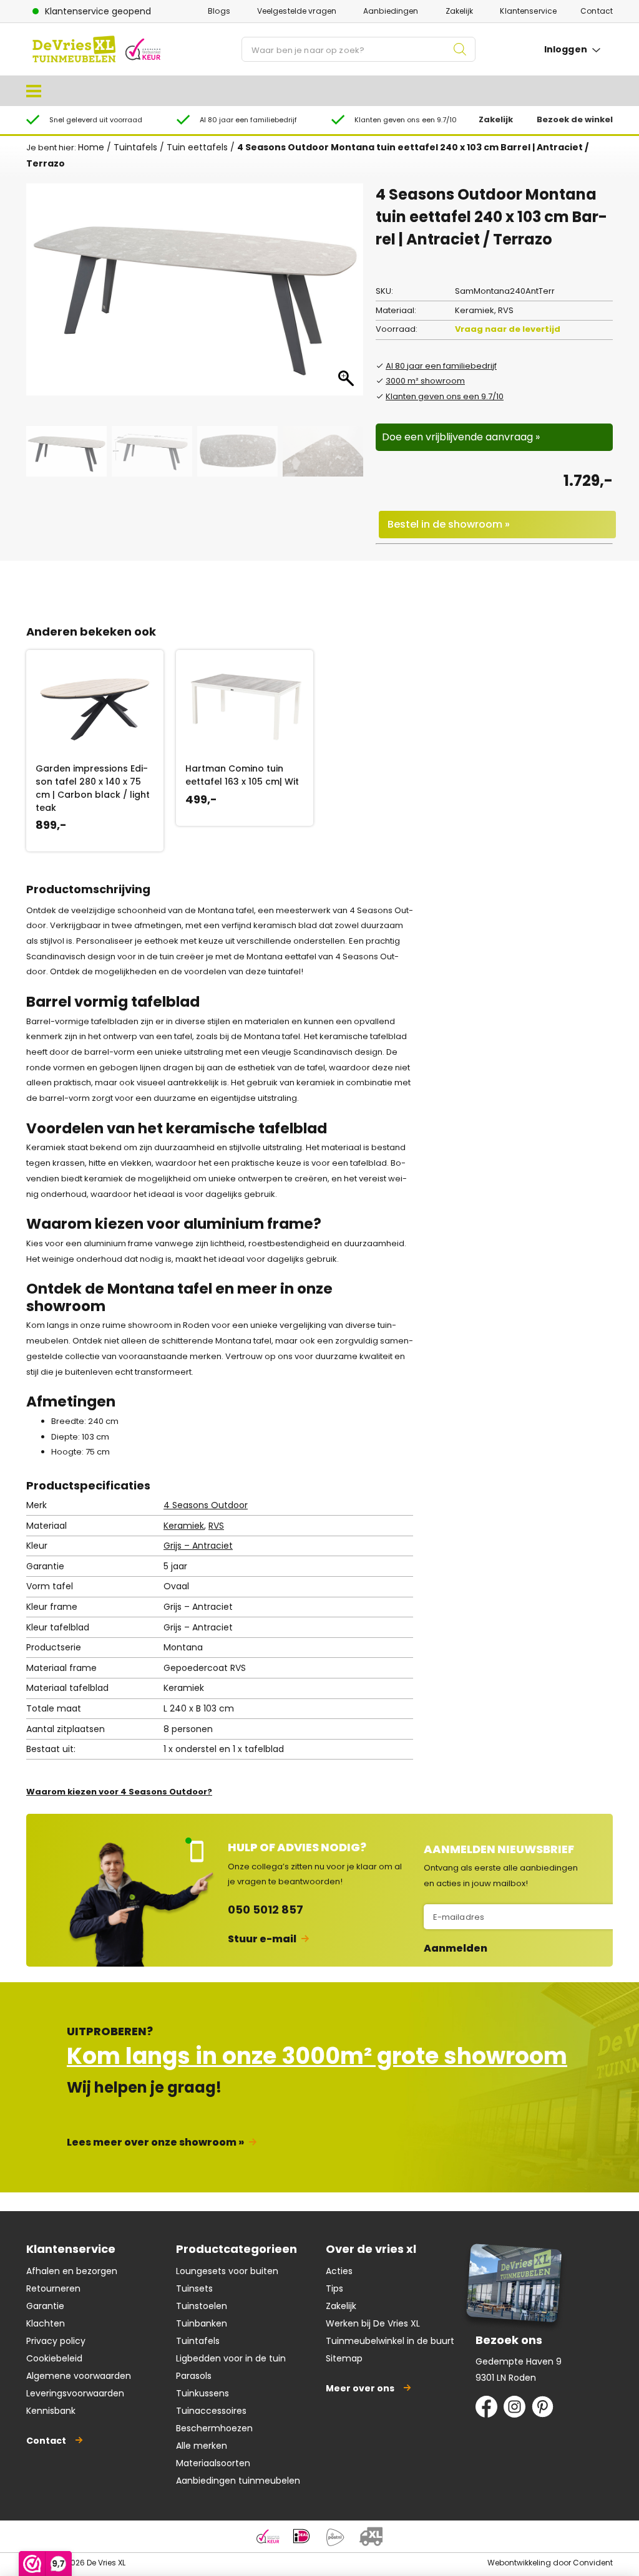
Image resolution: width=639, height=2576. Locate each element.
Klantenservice (528, 11)
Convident (593, 2563)
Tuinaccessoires (211, 2411)
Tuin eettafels (197, 147)
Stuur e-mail (262, 1939)
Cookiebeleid (54, 2358)
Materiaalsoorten (213, 2463)
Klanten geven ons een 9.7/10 (445, 396)
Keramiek (184, 1526)
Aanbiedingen (391, 11)
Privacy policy (56, 2341)
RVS (216, 1526)
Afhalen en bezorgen (72, 2271)
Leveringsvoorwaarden (75, 2393)
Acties (339, 2271)
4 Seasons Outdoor (206, 1505)
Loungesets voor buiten (227, 2271)
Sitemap (344, 2358)
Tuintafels (135, 147)
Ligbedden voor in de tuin (231, 2358)
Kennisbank (51, 2411)
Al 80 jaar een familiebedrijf (441, 366)
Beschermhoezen (214, 2428)
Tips (334, 2288)
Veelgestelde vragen (297, 11)
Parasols (194, 2376)
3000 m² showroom (425, 381)
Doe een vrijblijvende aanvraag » (461, 437)
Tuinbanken (202, 2323)
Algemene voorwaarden (79, 2376)
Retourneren (53, 2288)
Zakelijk (460, 11)
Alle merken (202, 2446)
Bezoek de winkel (575, 119)
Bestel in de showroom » (449, 524)
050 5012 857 (266, 1910)
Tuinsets (194, 2288)
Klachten (46, 2323)
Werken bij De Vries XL (373, 2323)
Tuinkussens (202, 2393)
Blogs (219, 11)
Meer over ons (360, 2388)
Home (91, 147)
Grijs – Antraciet (198, 1546)
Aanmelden (456, 1949)
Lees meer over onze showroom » (155, 2142)
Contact (597, 11)
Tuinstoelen (202, 2306)
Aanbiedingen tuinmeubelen (238, 2481)
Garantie (45, 2306)
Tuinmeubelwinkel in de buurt (390, 2341)
